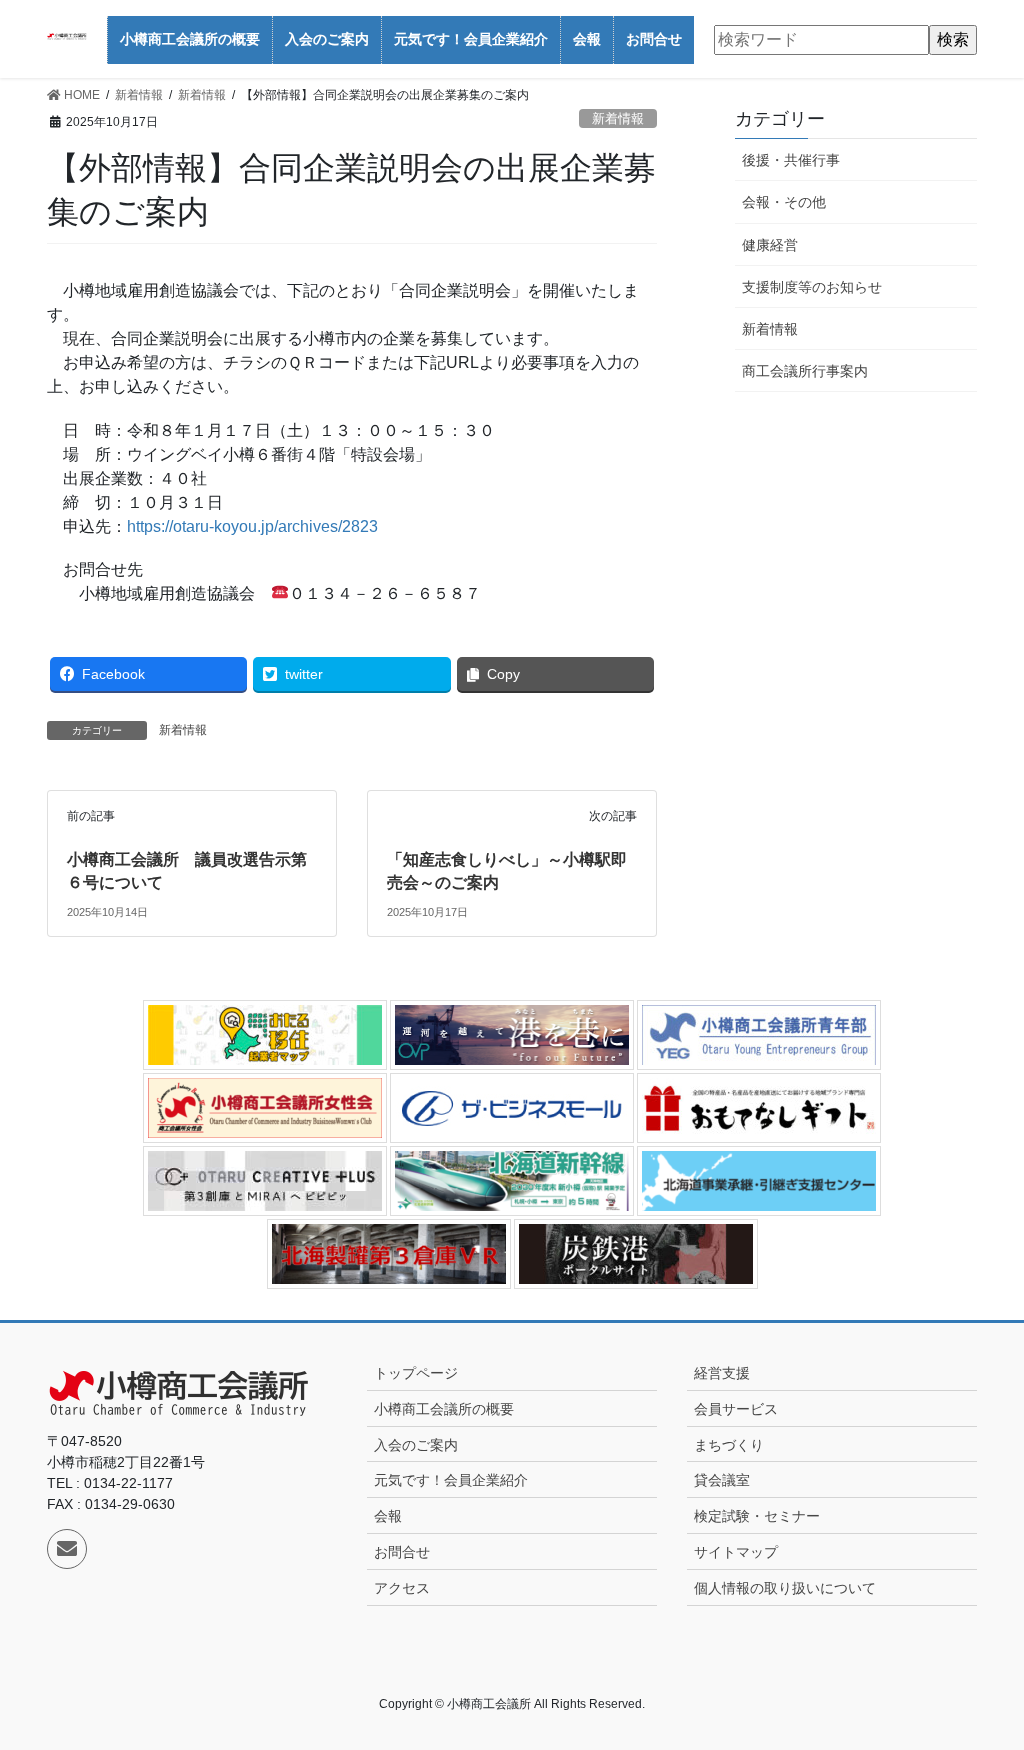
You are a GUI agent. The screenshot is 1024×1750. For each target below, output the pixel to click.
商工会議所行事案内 (805, 371)
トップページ (416, 1373)
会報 (388, 1516)
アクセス (402, 1588)
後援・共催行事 (791, 160)
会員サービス (736, 1409)
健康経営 (770, 245)
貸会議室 (722, 1480)
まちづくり (729, 1445)
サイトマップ (736, 1552)
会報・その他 (784, 202)
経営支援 (722, 1373)
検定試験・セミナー (757, 1516)
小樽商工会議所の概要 (444, 1409)
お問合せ (402, 1552)
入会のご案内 (416, 1445)
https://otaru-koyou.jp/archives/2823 (252, 526)
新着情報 (618, 118)
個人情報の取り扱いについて (785, 1588)
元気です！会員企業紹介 (451, 1480)
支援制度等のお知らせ (812, 287)
